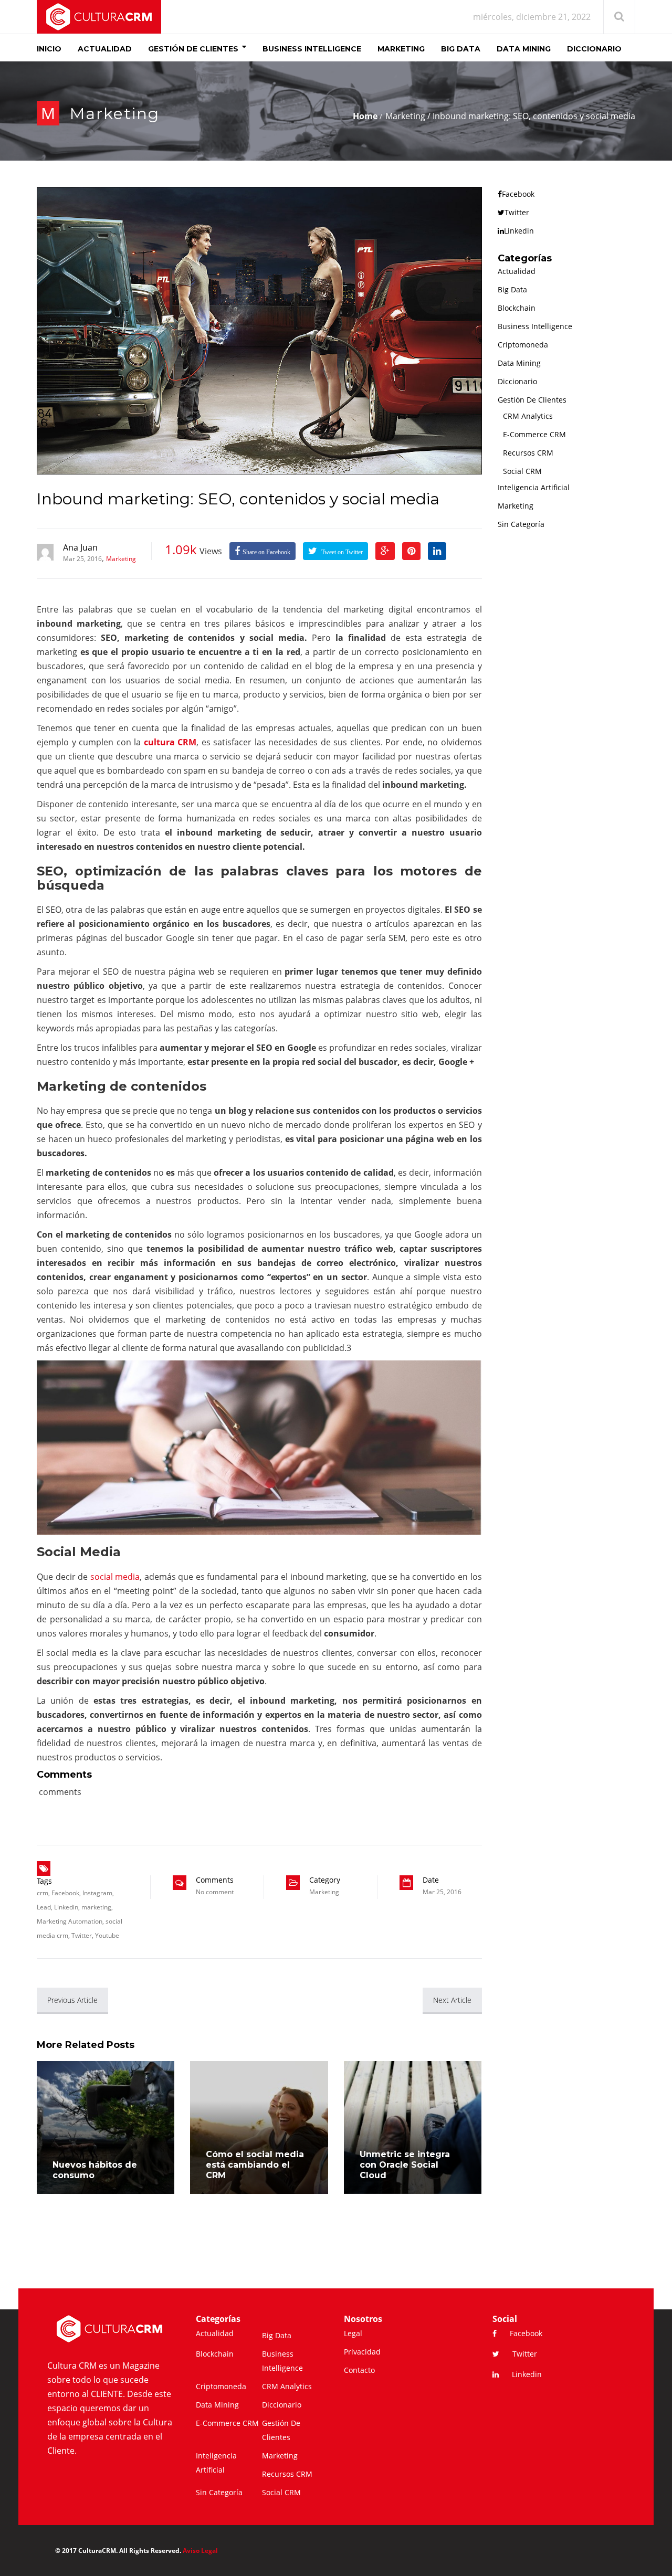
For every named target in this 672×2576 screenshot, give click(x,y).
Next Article (452, 2000)
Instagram (97, 1893)
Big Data (512, 289)
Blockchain (517, 308)
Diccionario (517, 381)
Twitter (82, 1935)
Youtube (107, 1935)
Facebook (65, 1893)
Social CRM (522, 471)
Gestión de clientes (532, 400)
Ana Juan (80, 547)
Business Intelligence (535, 326)
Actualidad (517, 271)
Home (365, 116)
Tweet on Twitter (341, 552)
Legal (353, 2333)
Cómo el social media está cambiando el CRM (255, 2165)
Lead (44, 1907)
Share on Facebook (266, 552)
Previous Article (72, 2000)
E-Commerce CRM (534, 434)
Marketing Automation (70, 1921)
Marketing (115, 114)
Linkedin (66, 1907)
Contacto (359, 2370)
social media (115, 1577)
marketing (96, 1907)
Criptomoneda (523, 345)
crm (43, 1893)
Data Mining (519, 363)
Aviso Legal (200, 2551)
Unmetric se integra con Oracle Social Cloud (405, 2165)
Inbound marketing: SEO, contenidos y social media (238, 499)
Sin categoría (521, 524)
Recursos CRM (528, 453)
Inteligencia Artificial (534, 487)
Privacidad (362, 2352)
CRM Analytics (528, 416)
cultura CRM (170, 742)
